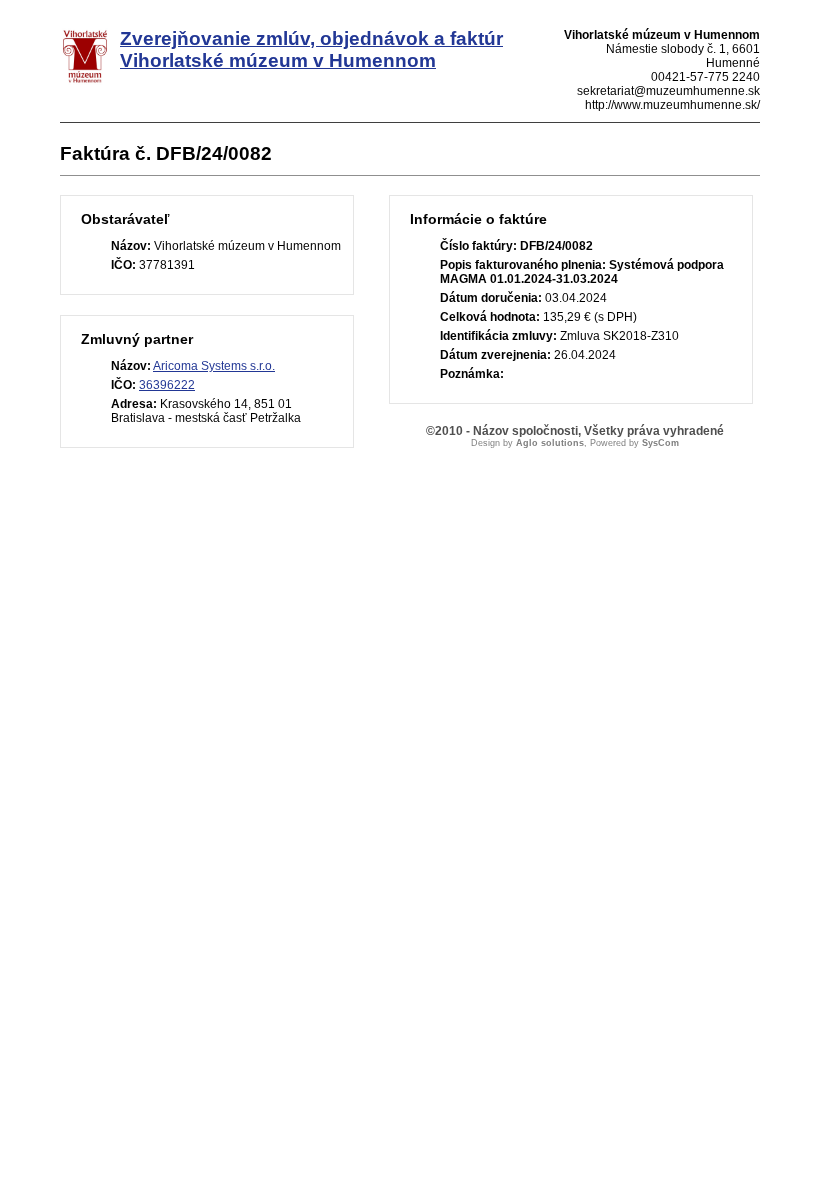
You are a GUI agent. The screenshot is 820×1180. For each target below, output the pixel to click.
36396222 (167, 385)
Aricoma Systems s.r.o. (214, 366)
